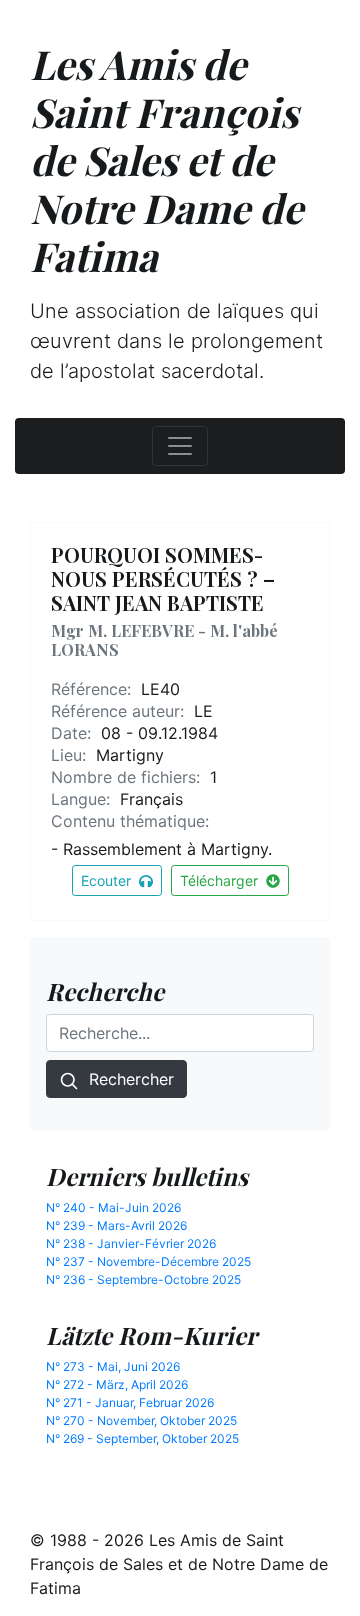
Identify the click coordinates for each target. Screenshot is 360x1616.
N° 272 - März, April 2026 (117, 1384)
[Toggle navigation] (180, 446)
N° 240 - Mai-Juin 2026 (113, 1207)
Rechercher (126, 1079)
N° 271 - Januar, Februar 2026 (130, 1402)
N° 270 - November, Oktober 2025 (141, 1420)
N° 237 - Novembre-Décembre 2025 (148, 1261)
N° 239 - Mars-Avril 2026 (116, 1225)
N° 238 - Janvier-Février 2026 (131, 1243)
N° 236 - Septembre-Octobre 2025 (143, 1279)
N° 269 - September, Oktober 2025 (142, 1438)
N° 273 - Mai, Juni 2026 (113, 1366)
